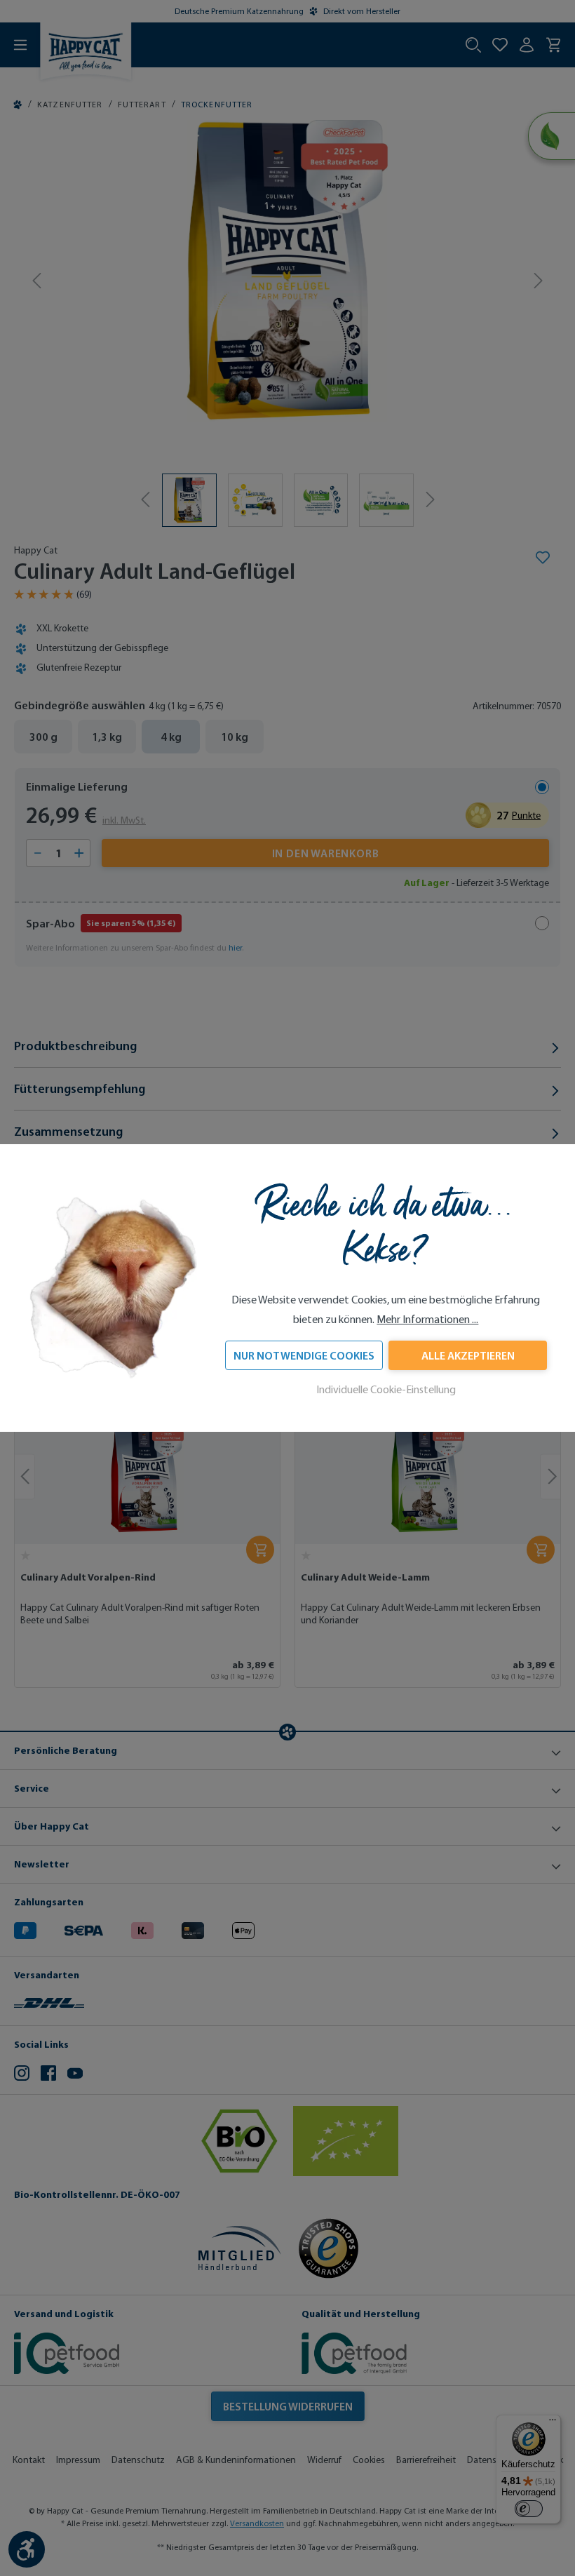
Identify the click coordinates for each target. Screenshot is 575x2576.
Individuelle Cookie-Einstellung (386, 1389)
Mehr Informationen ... (427, 1319)
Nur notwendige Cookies (304, 1355)
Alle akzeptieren (468, 1355)
